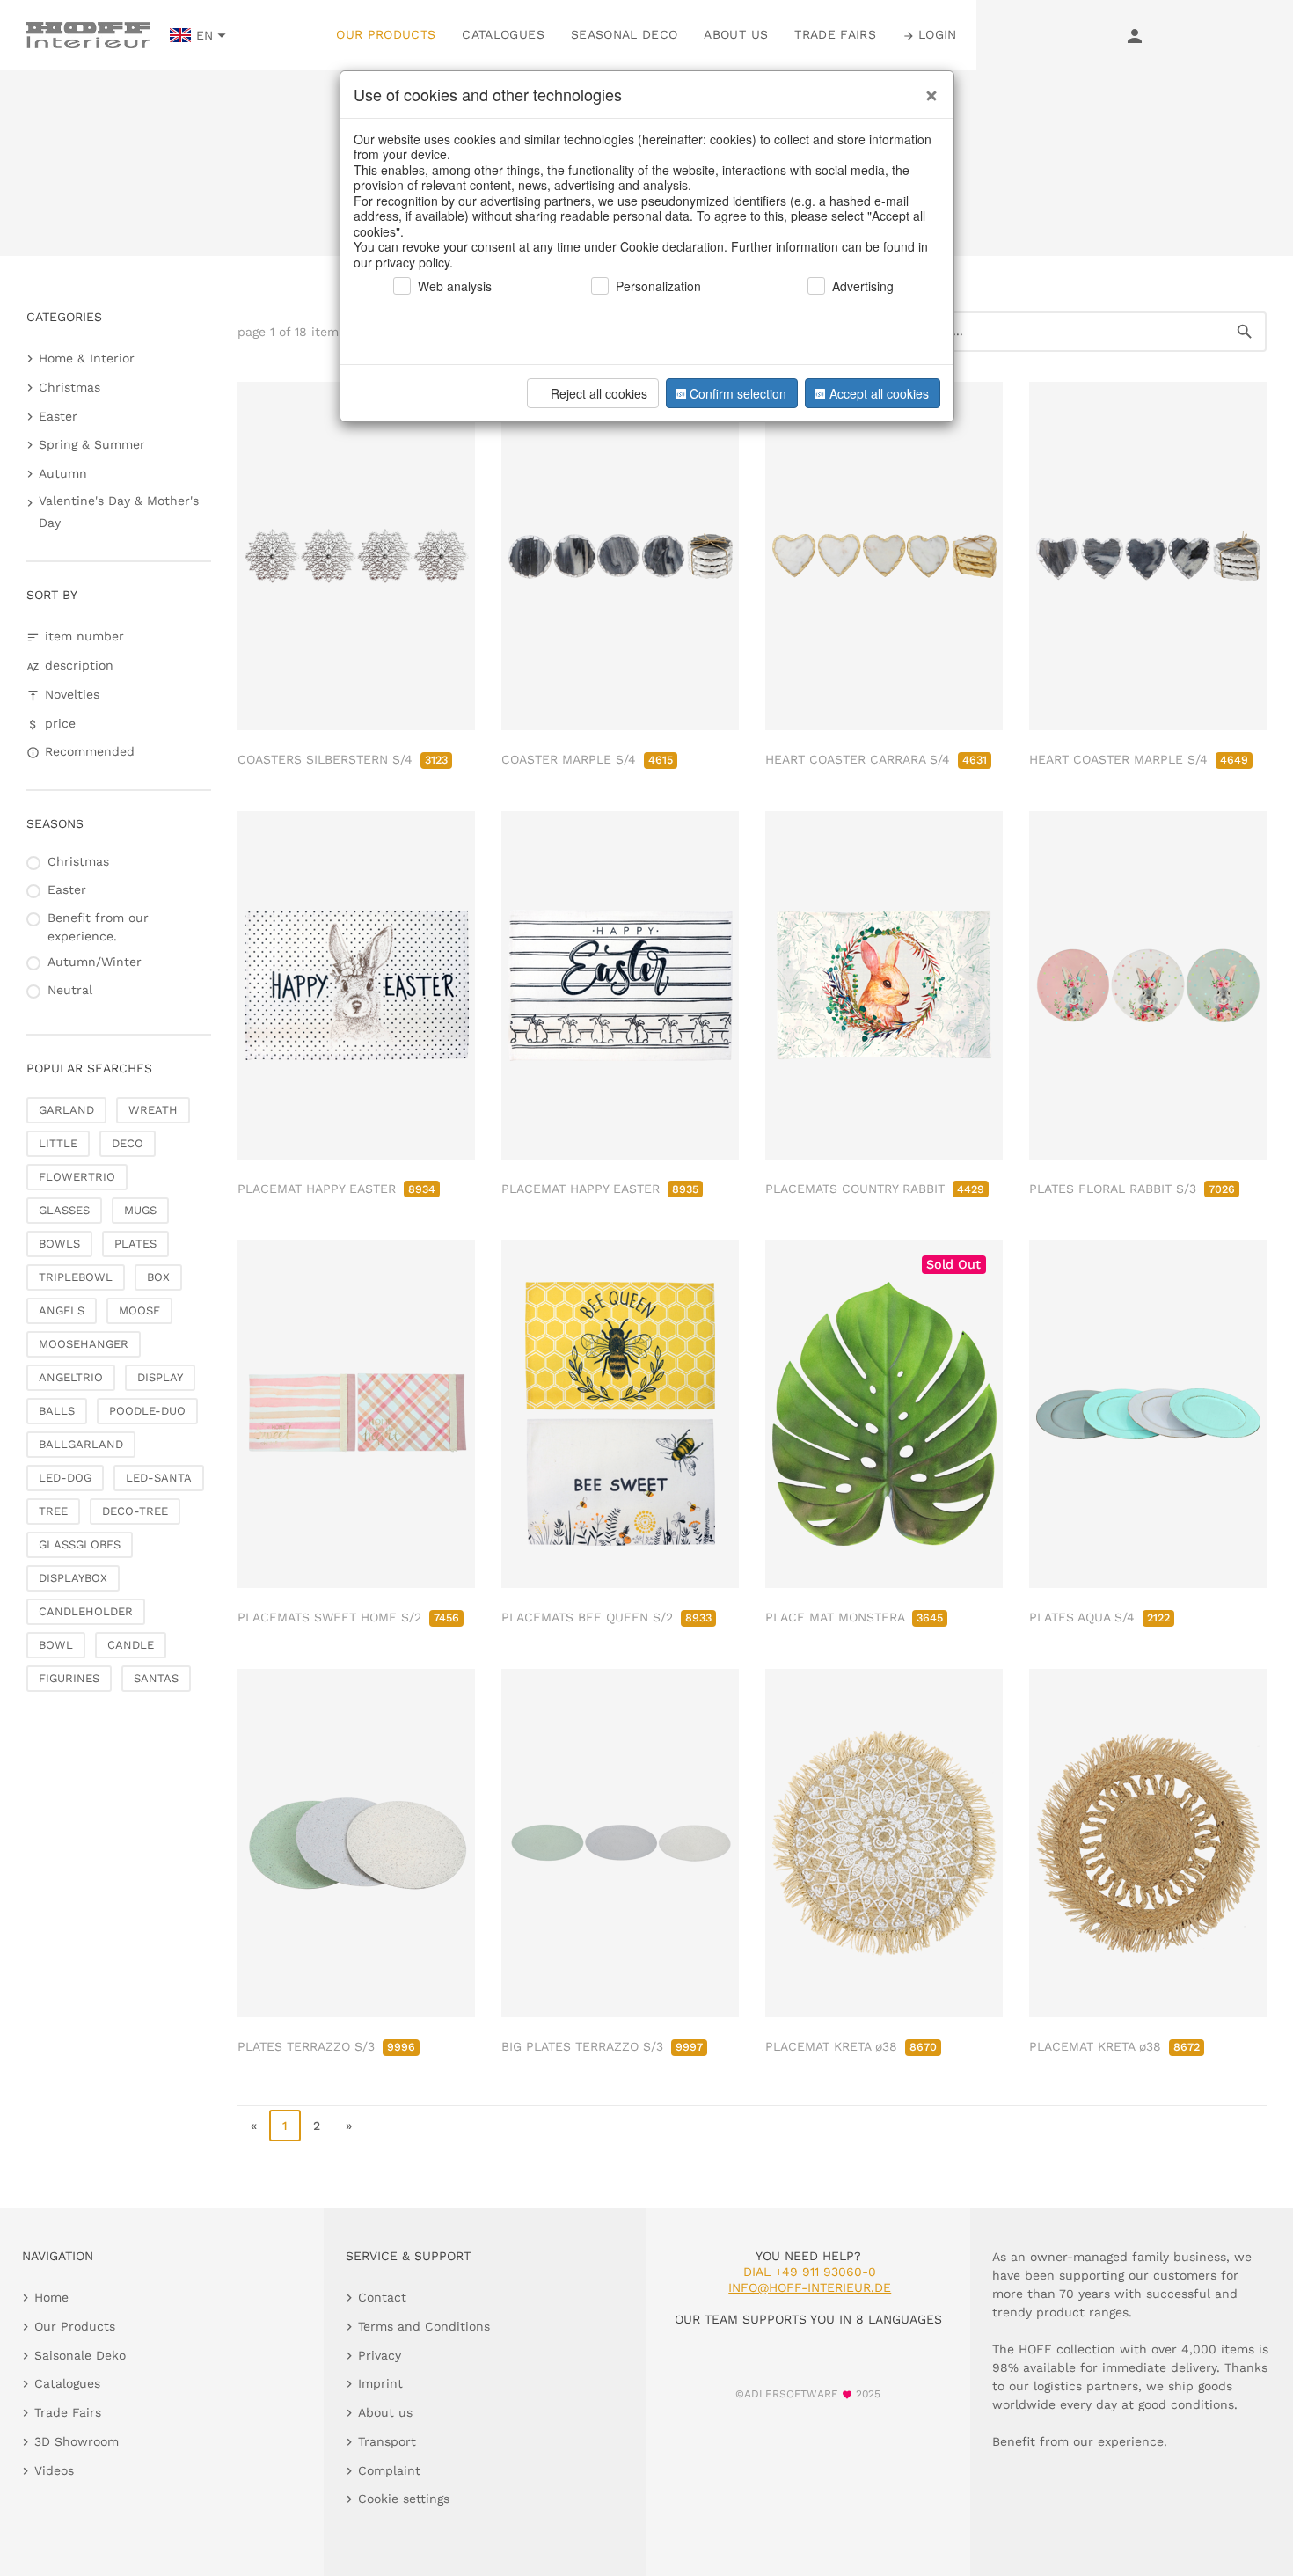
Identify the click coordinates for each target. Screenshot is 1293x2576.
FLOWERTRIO (77, 1177)
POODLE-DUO (147, 1411)
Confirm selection (738, 393)
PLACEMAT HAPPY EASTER (336, 1189)
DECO (128, 1143)
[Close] (927, 89)
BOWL (56, 1645)
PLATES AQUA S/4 (1099, 1617)
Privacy (380, 2355)
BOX (158, 1277)
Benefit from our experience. (98, 927)
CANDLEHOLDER (86, 1611)
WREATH (153, 1110)
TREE (53, 1511)
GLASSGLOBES (80, 1544)
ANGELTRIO (71, 1377)
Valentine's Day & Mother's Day (119, 512)
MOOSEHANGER (84, 1344)
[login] (1135, 35)
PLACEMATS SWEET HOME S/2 (348, 1617)
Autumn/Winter (95, 962)
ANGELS (62, 1310)
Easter (58, 416)
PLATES (135, 1244)
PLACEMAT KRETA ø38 (851, 2046)
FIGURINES (69, 1678)
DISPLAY (160, 1377)
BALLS (57, 1411)
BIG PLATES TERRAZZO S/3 (602, 2046)
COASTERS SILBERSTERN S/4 (343, 759)
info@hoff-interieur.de (810, 2287)
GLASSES (64, 1210)
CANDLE (131, 1645)
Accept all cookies (879, 393)
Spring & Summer (92, 444)
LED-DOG (65, 1478)
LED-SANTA (159, 1478)
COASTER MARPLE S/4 (587, 759)
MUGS (140, 1210)
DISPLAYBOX (73, 1578)
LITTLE (58, 1143)
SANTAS (156, 1678)
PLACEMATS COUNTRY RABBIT (875, 1189)
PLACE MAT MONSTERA (854, 1617)
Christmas (69, 387)
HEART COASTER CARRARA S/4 (876, 759)
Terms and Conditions (424, 2326)
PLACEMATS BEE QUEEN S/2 (606, 1617)
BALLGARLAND (81, 1444)
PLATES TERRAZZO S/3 (326, 2046)
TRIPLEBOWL (76, 1277)
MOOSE (139, 1310)
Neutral (70, 990)
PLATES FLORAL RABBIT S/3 (1132, 1189)
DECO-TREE (135, 1511)
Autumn (63, 473)
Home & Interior (87, 358)
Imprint (380, 2383)
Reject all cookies (599, 393)
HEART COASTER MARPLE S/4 (1139, 759)
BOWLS (59, 1244)
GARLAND (66, 1110)
